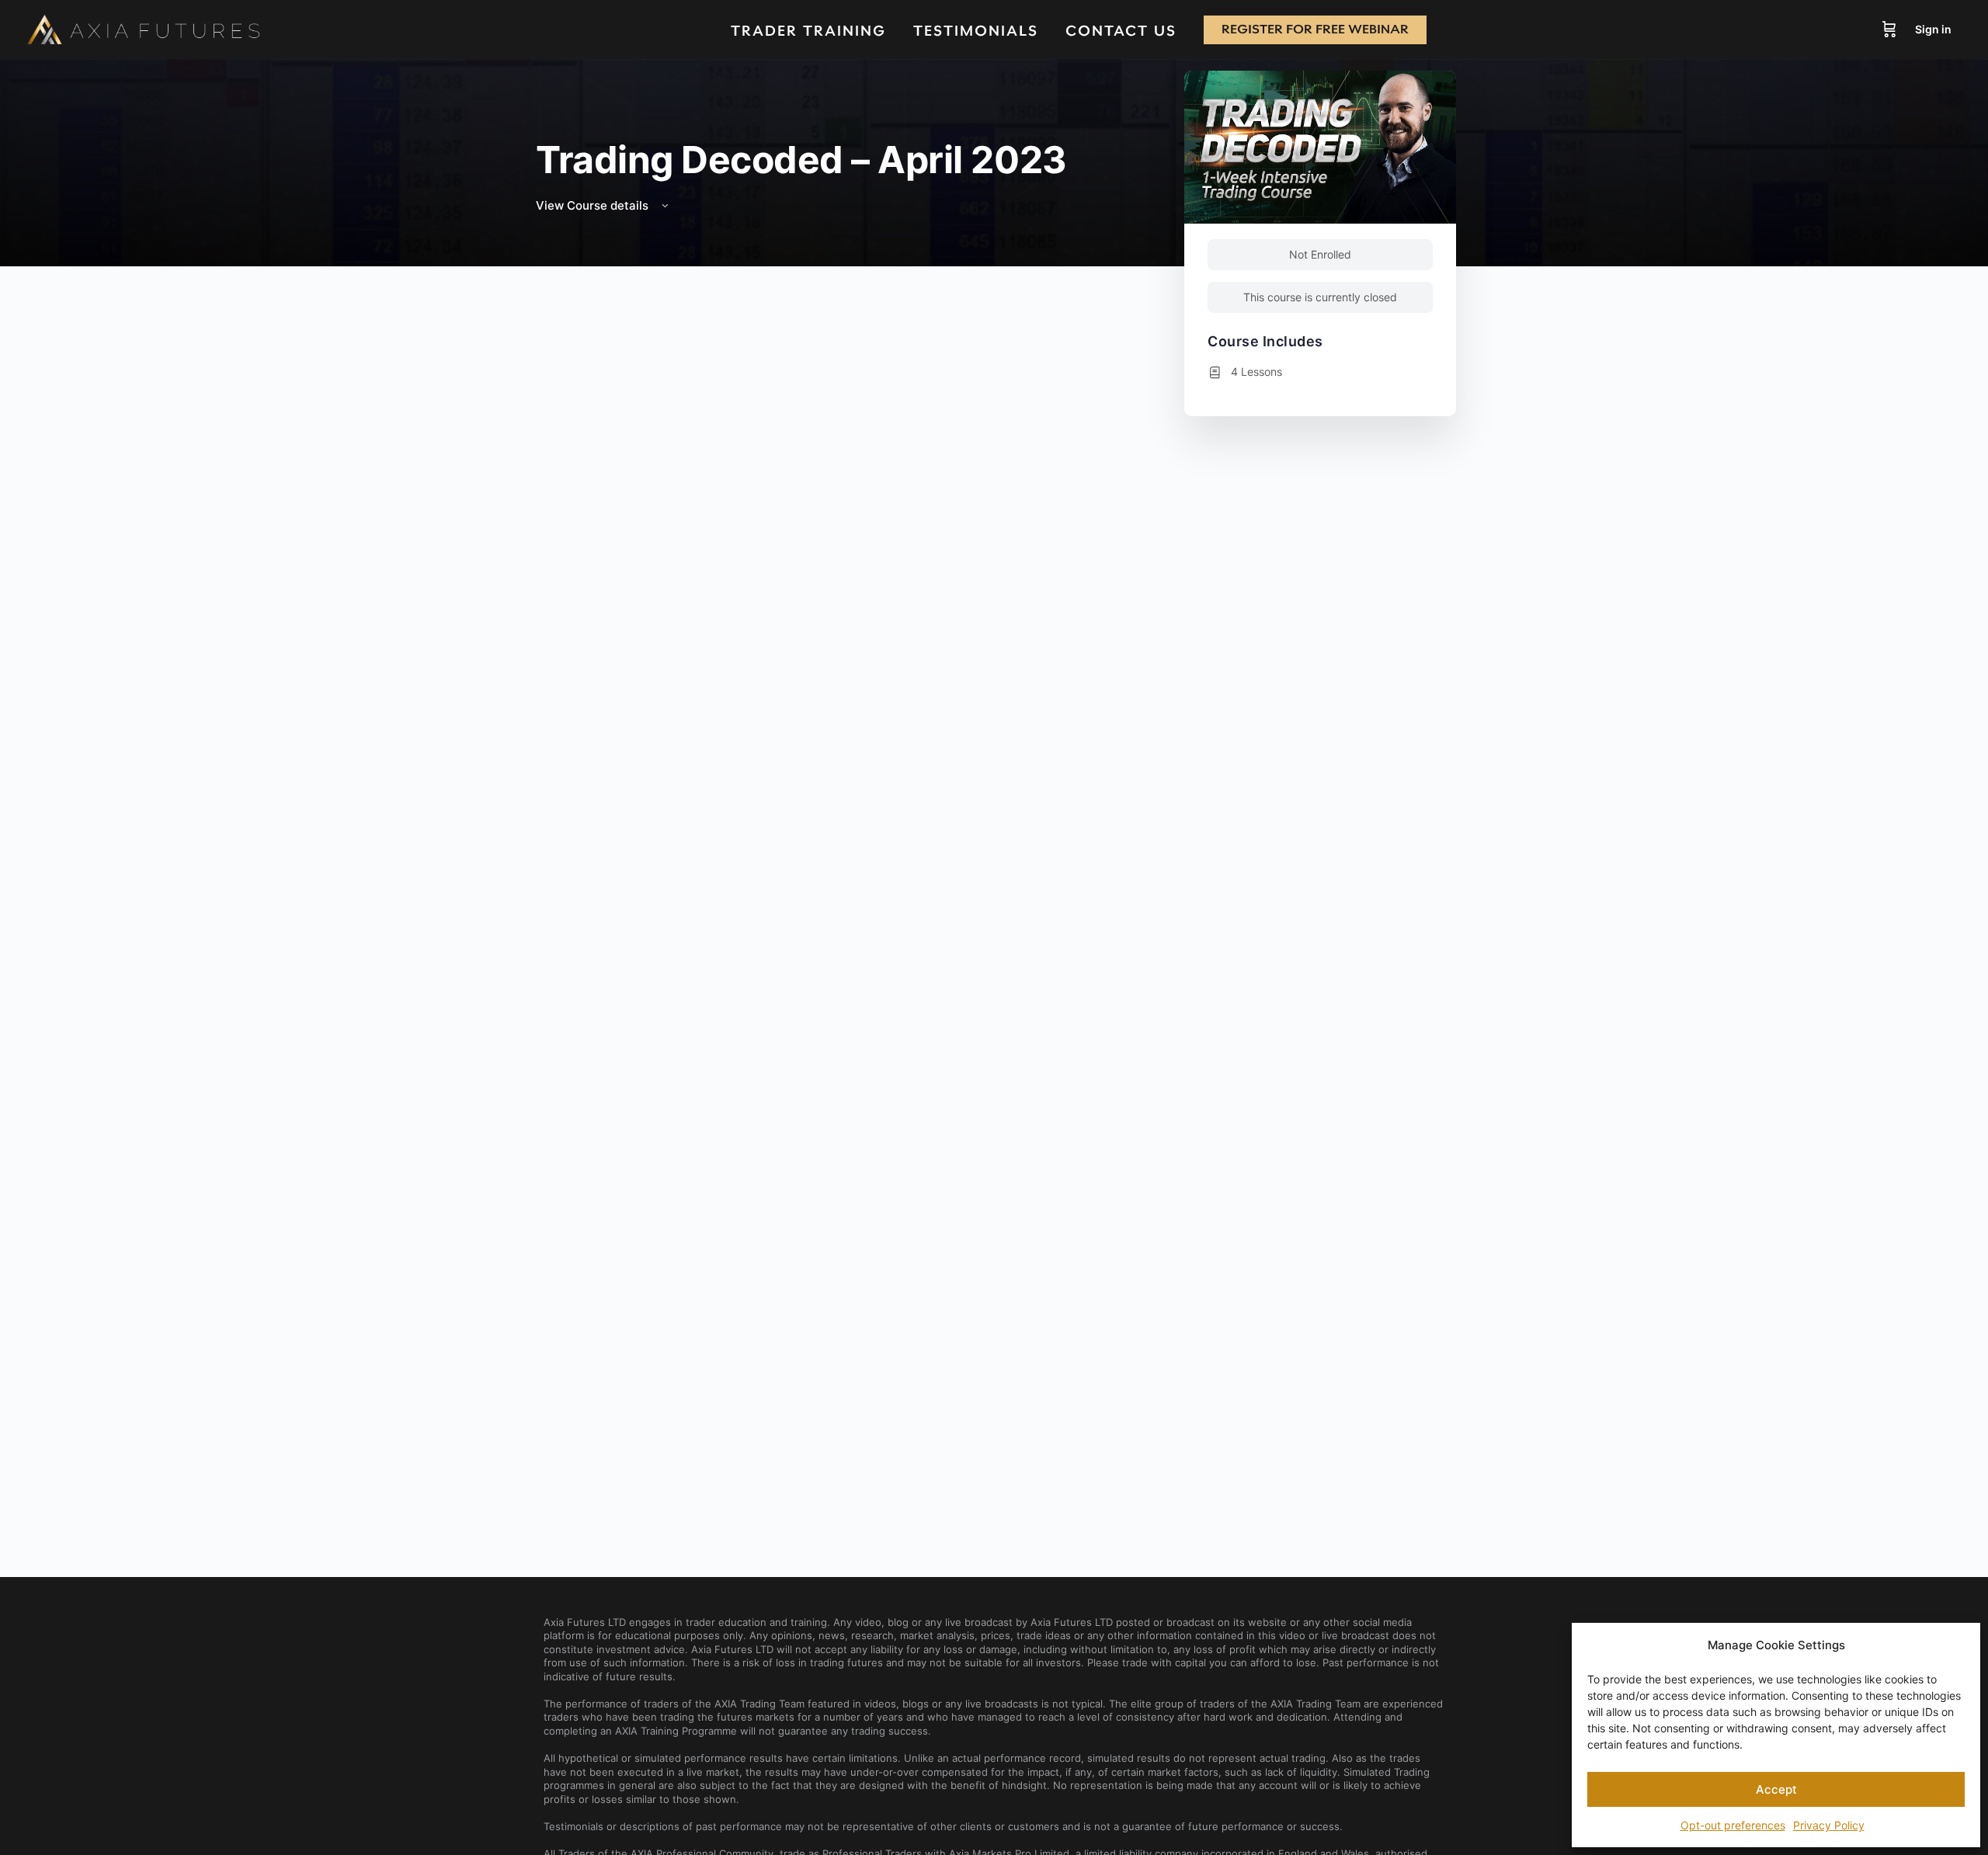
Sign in (1933, 29)
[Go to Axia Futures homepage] (144, 30)
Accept (1776, 1789)
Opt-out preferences (1733, 1825)
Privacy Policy (1829, 1825)
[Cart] (1889, 30)
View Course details (594, 205)
